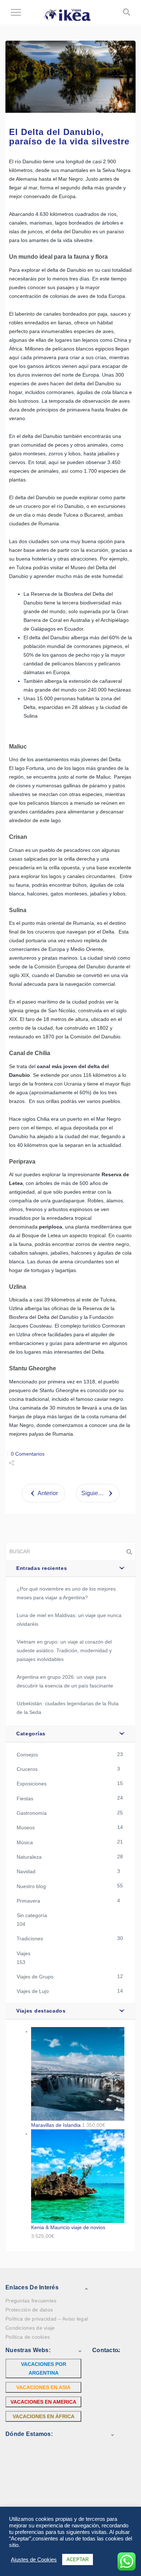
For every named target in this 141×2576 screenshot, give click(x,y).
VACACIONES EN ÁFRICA (44, 2416)
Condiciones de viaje (30, 2328)
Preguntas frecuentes (31, 2301)
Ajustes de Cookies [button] (34, 2560)
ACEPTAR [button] (78, 2559)
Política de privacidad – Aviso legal (47, 2319)
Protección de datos (29, 2310)
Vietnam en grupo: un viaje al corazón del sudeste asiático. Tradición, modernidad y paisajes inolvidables (64, 1650)
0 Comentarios (28, 1454)
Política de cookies (28, 2337)
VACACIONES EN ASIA (43, 2387)
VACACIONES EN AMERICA (43, 2402)
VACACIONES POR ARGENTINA (44, 2368)
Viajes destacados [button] (41, 2011)
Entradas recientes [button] (42, 1568)
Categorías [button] (31, 1734)
